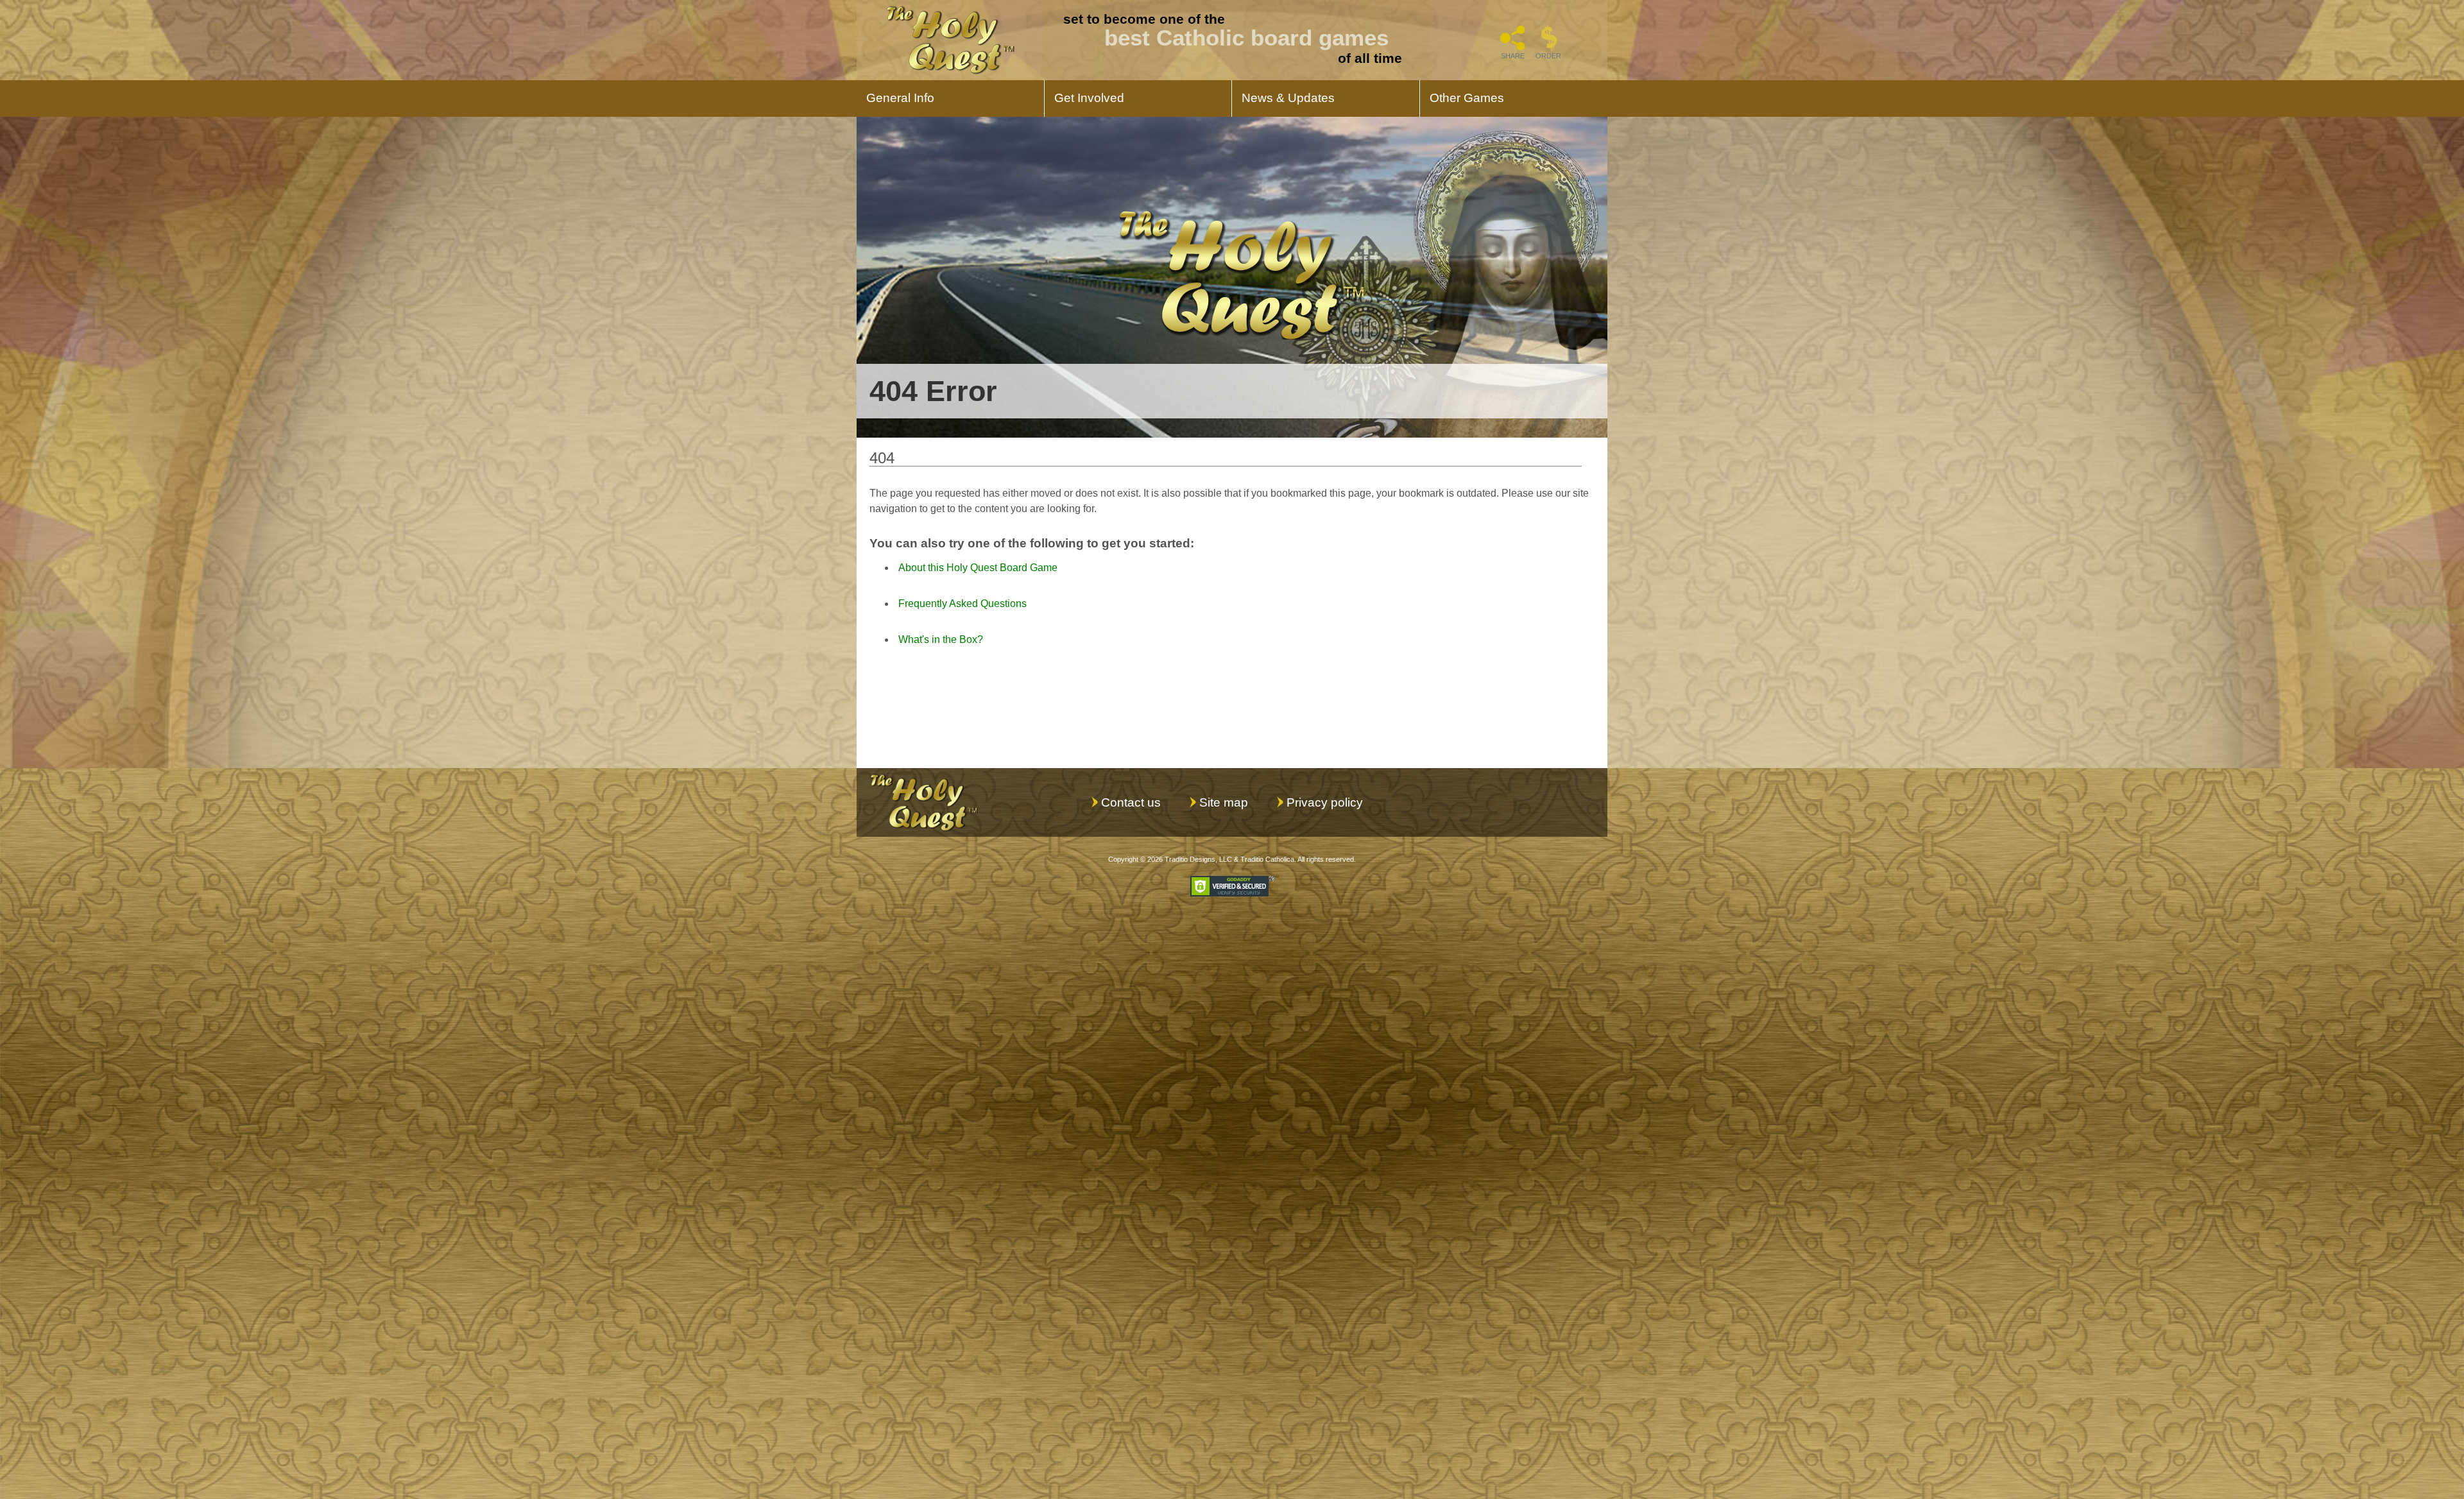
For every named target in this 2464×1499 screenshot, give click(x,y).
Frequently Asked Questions (963, 604)
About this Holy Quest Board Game (978, 568)
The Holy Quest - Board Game (924, 802)
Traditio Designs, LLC (1198, 859)
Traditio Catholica (1267, 859)
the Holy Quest (950, 40)
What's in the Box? (941, 639)
